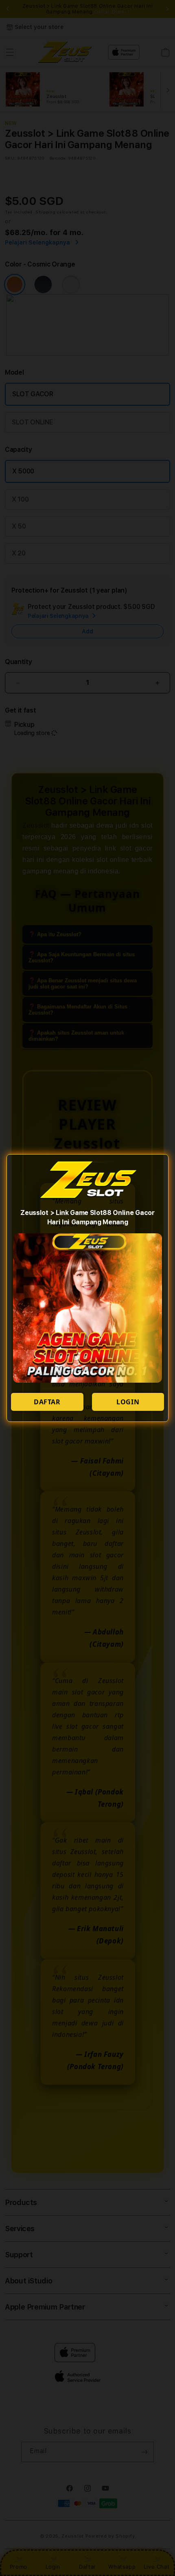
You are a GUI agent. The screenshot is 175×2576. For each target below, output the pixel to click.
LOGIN (128, 1402)
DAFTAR (47, 1402)
